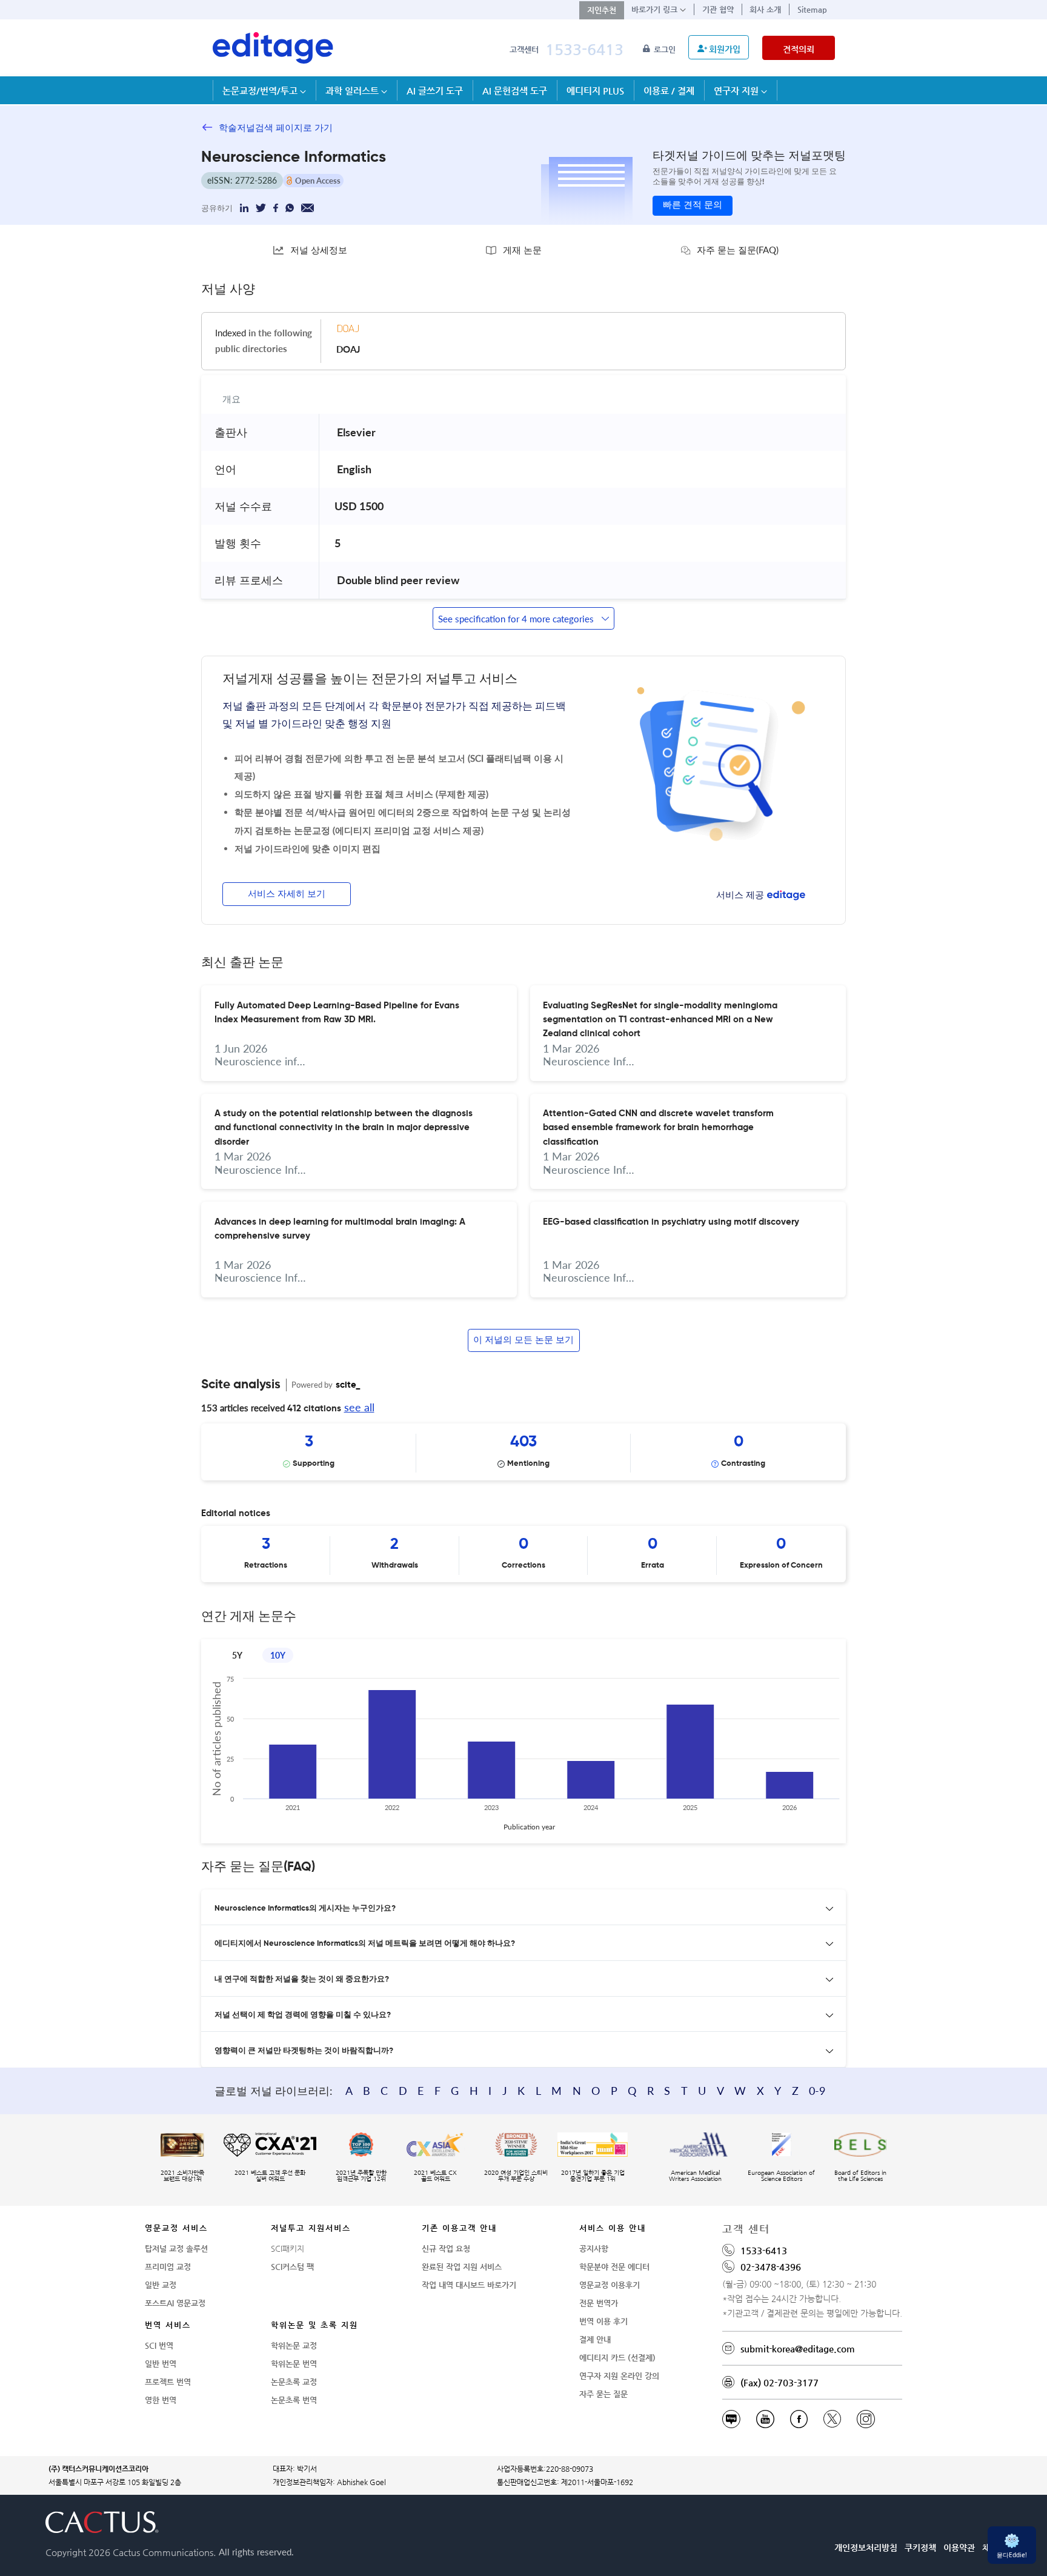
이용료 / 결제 (669, 91)
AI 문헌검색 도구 (515, 91)
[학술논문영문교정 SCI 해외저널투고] (273, 48)
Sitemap (812, 9)
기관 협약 (718, 9)
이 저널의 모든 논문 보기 (523, 1340)
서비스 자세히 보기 (287, 894)
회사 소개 (765, 9)
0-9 (817, 2091)
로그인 (666, 49)
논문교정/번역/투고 (261, 91)
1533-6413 (584, 49)
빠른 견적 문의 (693, 205)
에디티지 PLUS (595, 91)
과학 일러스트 (353, 91)
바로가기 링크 (656, 9)
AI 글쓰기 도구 (435, 91)
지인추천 (602, 10)
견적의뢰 (799, 49)
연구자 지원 (737, 91)
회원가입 (725, 49)
